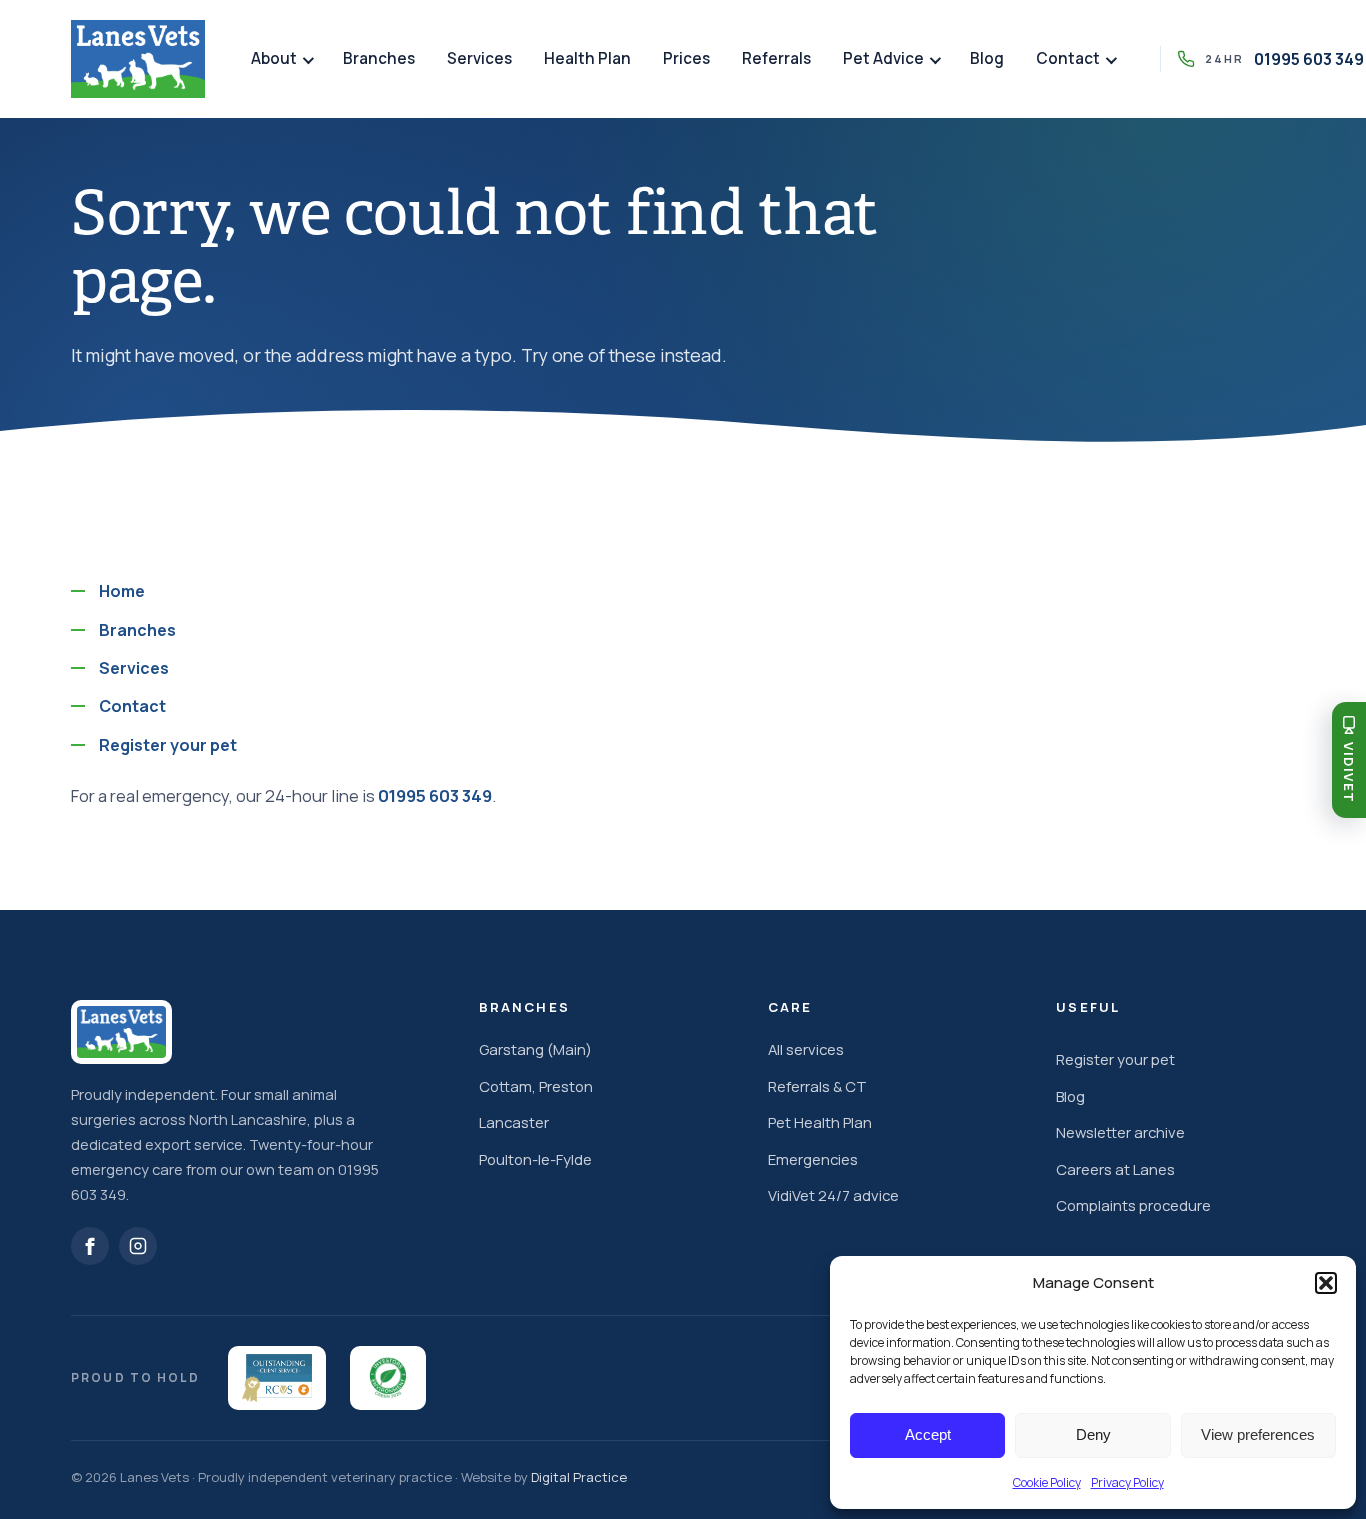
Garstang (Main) (535, 1049)
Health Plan (587, 58)
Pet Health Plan (820, 1122)
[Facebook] (90, 1246)
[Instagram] (138, 1246)
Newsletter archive (1120, 1132)
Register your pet (168, 745)
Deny (1093, 1434)
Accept (928, 1434)
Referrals (776, 58)
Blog (987, 58)
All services (806, 1049)
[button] (1326, 1283)
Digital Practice (579, 1477)
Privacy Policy (1127, 1482)
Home (122, 591)
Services (479, 58)
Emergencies (813, 1159)
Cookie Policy (1047, 1482)
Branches (379, 58)
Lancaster (514, 1122)
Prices (686, 58)
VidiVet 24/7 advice (833, 1195)
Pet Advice (883, 58)
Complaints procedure (1133, 1205)
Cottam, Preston (536, 1086)
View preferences (1258, 1434)
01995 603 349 (435, 795)
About (274, 58)
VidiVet (1349, 772)
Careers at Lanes (1115, 1169)
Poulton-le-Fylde (535, 1159)
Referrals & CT (817, 1086)
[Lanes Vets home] (138, 59)
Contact (1068, 58)
